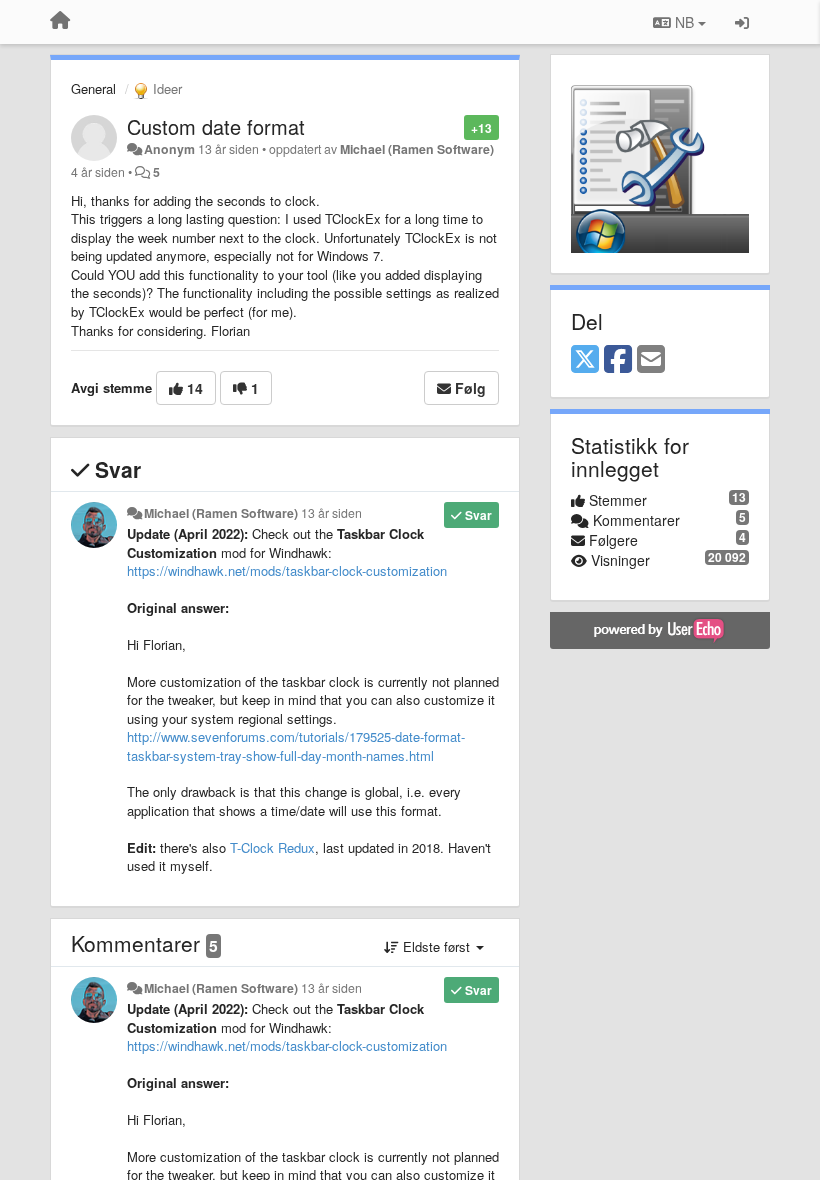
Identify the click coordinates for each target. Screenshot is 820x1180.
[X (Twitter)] (585, 360)
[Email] (651, 360)
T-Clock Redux (272, 847)
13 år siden (331, 513)
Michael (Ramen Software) (417, 149)
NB (684, 22)
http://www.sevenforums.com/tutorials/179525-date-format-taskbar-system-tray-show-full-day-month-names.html (296, 746)
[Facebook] (618, 360)
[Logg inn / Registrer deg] (742, 22)
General (93, 88)
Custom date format (216, 126)
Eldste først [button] (436, 946)
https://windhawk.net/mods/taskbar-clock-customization (287, 570)
